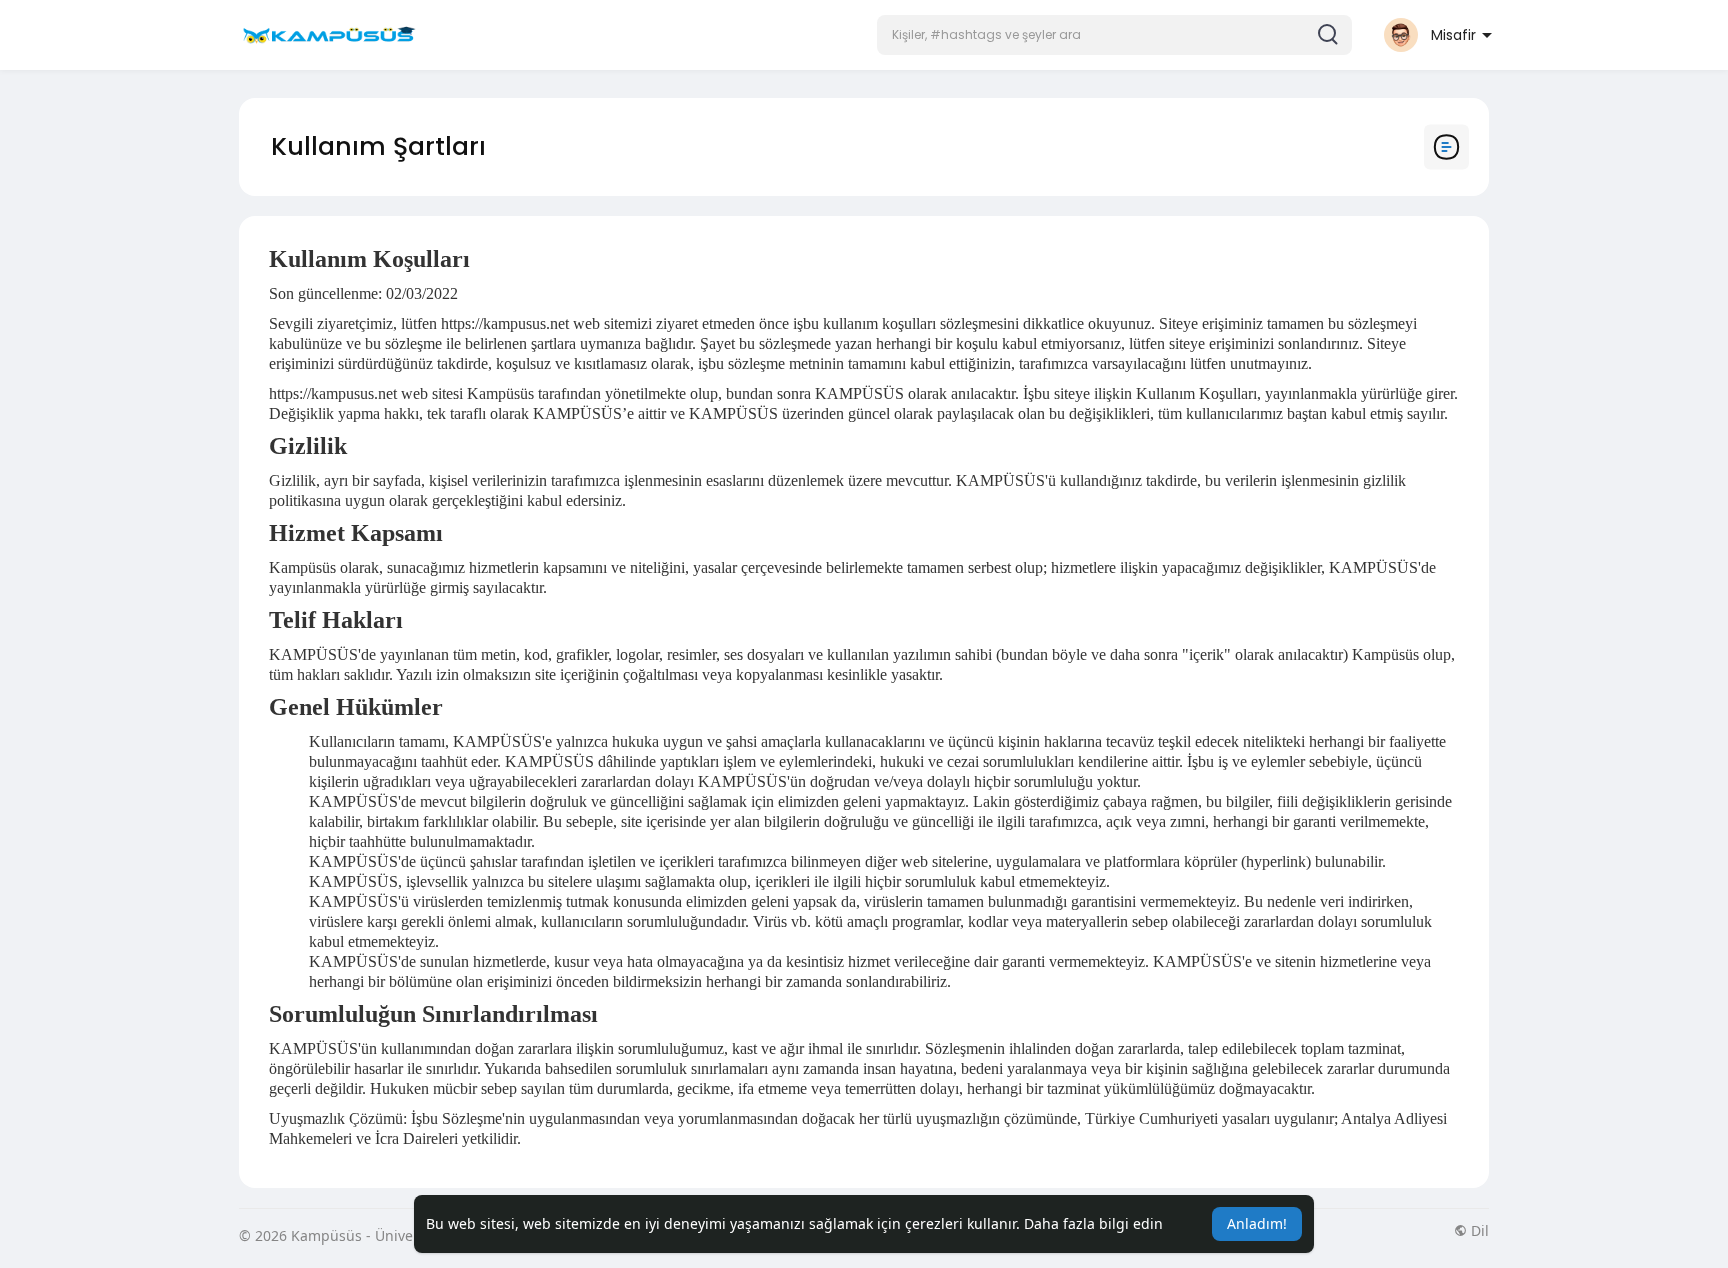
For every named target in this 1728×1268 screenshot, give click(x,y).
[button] (1114, 35)
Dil (1478, 1231)
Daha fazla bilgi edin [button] (1093, 1223)
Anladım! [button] (1257, 1223)
